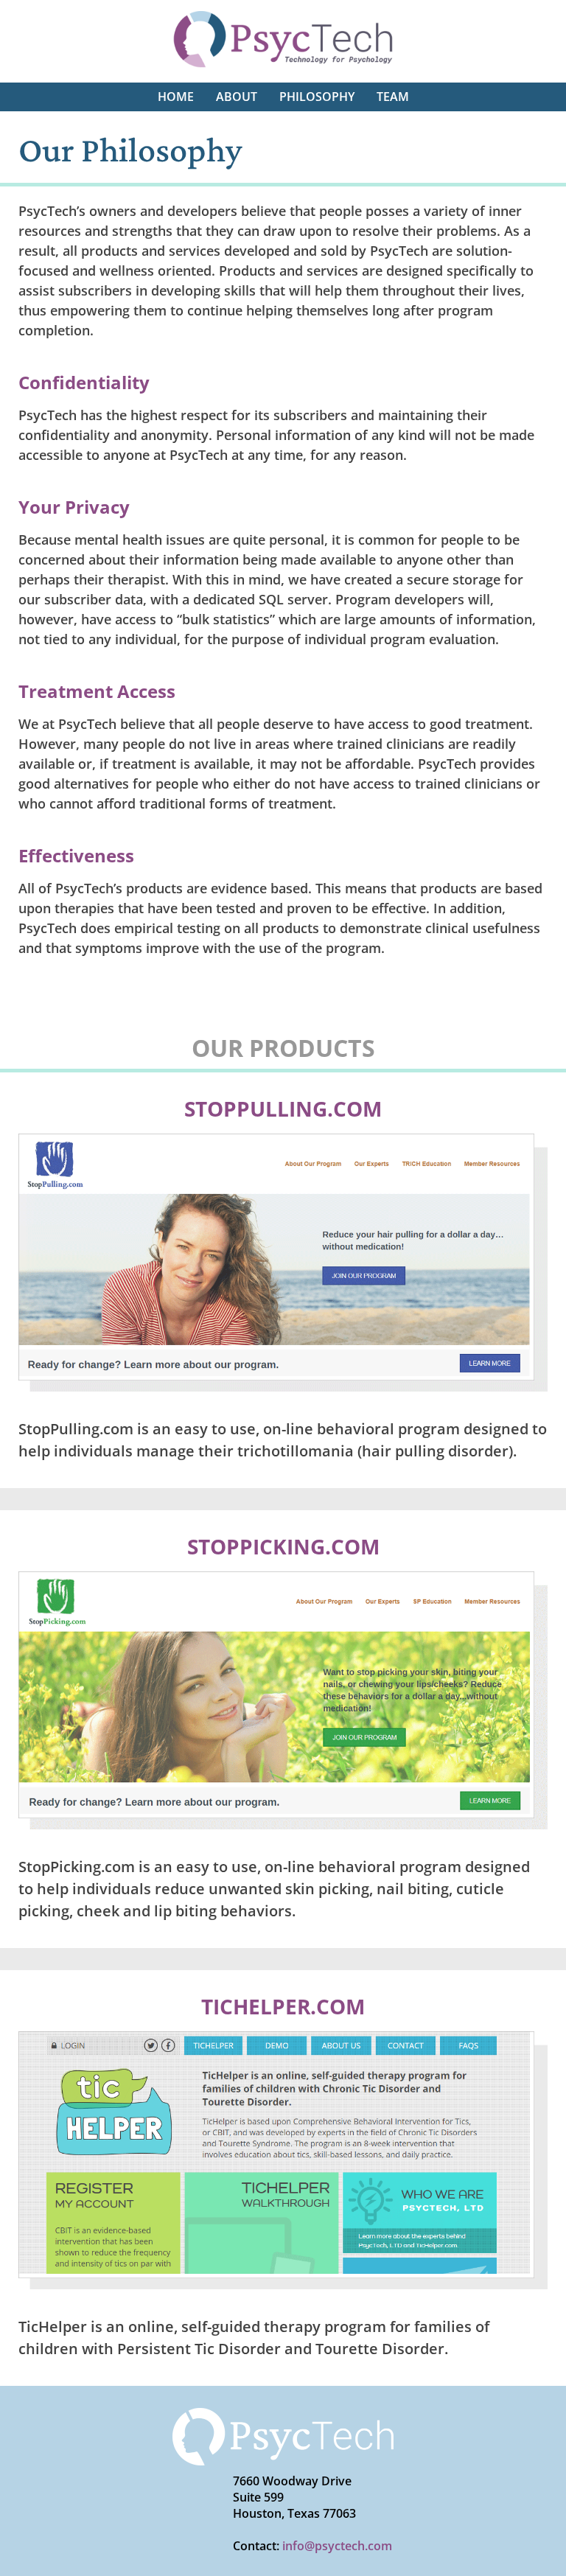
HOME (176, 97)
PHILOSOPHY (317, 97)
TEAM (393, 97)
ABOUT (237, 97)
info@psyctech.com (337, 2546)
